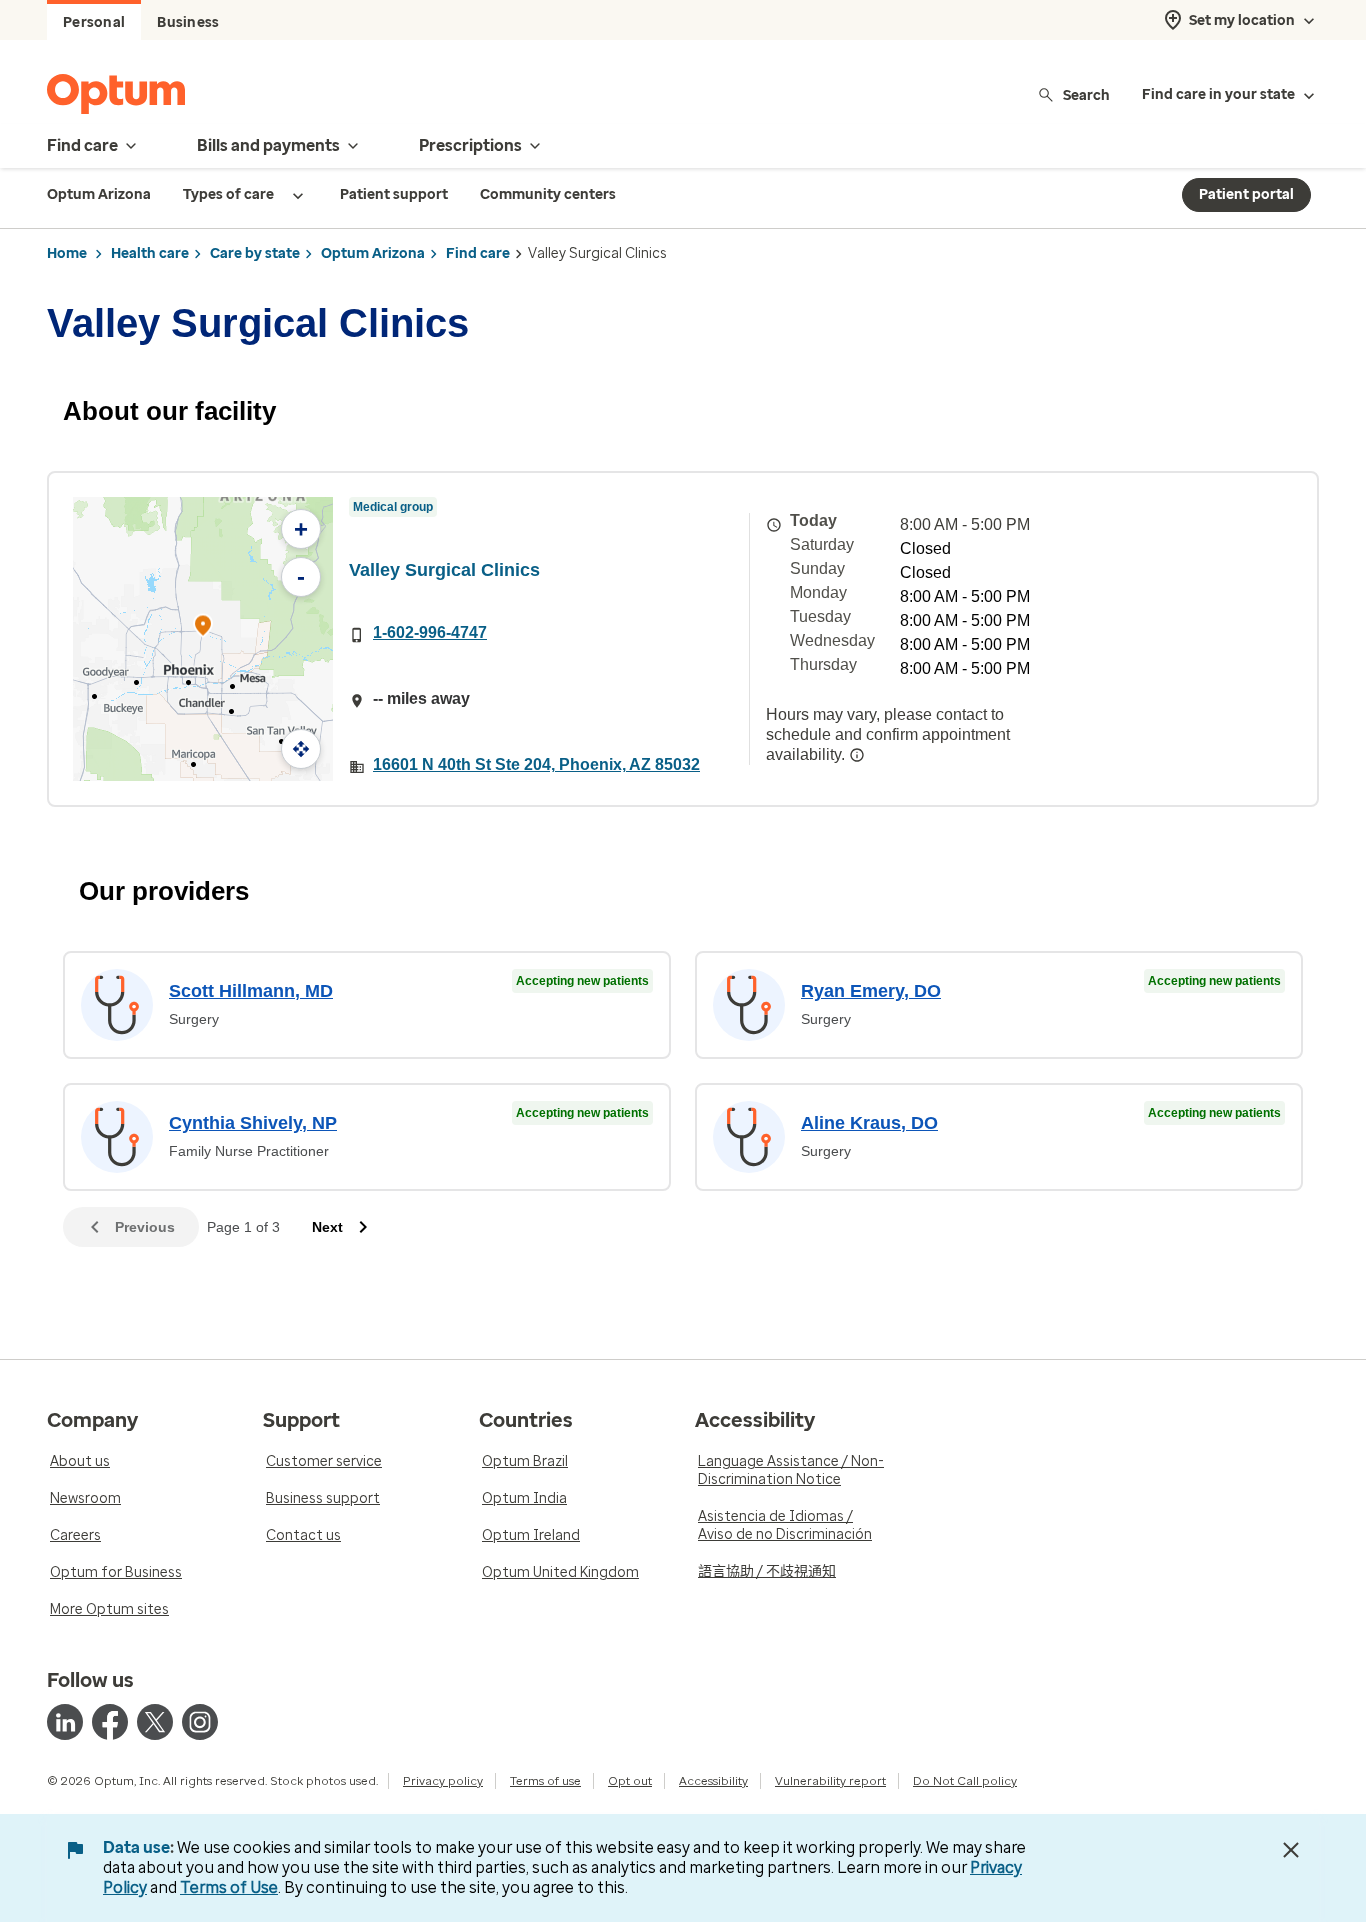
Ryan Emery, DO (871, 991)
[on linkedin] (65, 1722)
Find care (478, 253)
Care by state (255, 253)
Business (188, 22)
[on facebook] (110, 1722)
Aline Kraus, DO (869, 1123)
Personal (94, 22)
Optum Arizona (373, 253)
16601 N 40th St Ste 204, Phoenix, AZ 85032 (536, 764)
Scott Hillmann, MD (251, 991)
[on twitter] (155, 1722)
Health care (150, 253)
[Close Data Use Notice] (1291, 1850)
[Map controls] (301, 749)
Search (1086, 94)
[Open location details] (203, 627)
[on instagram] (200, 1722)
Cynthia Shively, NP (253, 1123)
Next (327, 1227)
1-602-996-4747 (430, 632)
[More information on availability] (857, 755)
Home (67, 253)
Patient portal (1246, 194)
